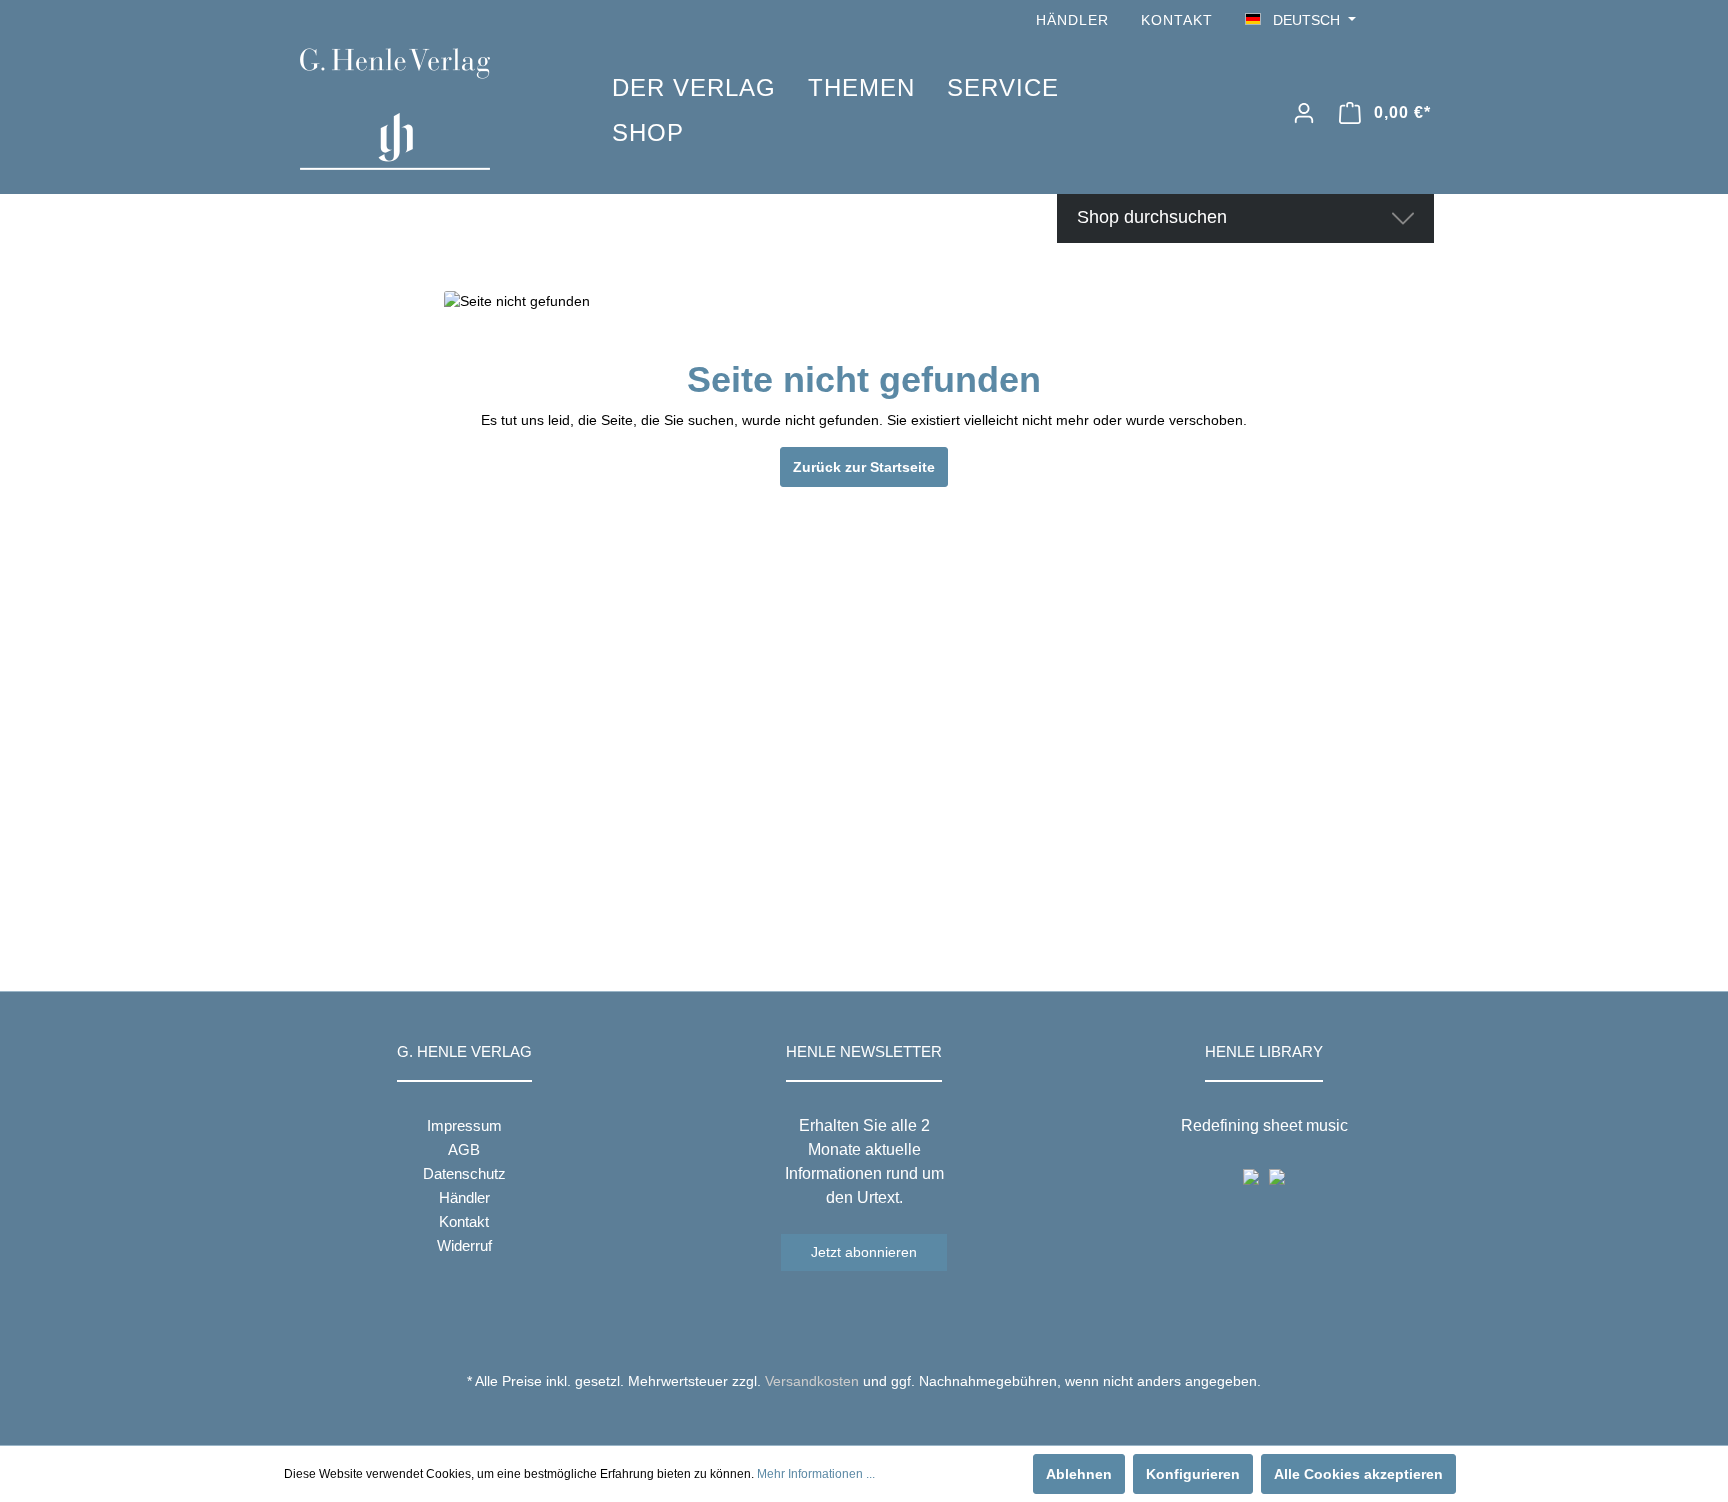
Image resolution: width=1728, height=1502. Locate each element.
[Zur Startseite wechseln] (426, 109)
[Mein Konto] (1304, 113)
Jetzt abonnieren (864, 1252)
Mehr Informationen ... (816, 1474)
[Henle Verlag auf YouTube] (1394, 20)
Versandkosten (812, 1381)
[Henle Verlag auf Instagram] (1422, 20)
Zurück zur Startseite (864, 467)
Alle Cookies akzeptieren (1358, 1474)
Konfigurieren (1193, 1474)
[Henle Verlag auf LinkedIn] (879, 1418)
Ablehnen (1079, 1474)
